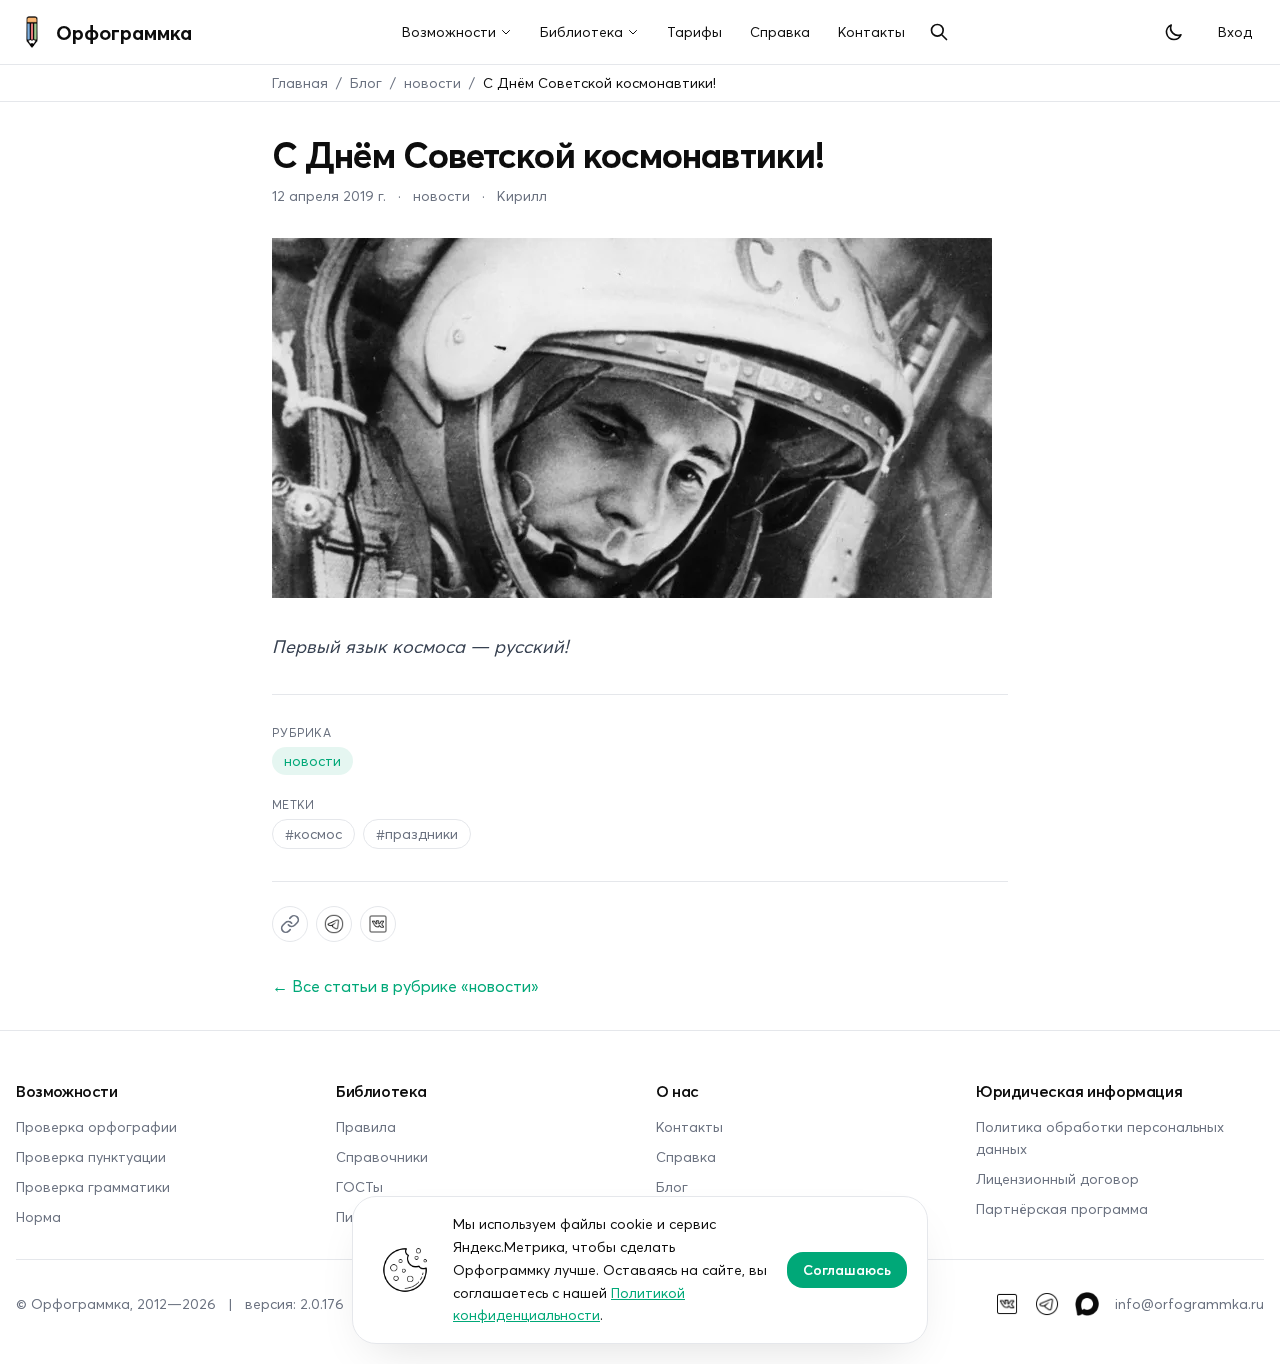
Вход (1235, 31)
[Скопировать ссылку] (290, 924)
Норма (38, 1216)
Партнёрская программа (1062, 1208)
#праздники (417, 833)
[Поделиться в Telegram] (334, 924)
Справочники (382, 1156)
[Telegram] (1047, 1304)
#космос (313, 833)
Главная (300, 82)
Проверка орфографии (96, 1126)
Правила (366, 1126)
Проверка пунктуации (91, 1156)
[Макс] (1087, 1304)
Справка (780, 31)
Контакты (871, 31)
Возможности (449, 31)
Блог (366, 82)
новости (432, 82)
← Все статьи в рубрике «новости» (405, 985)
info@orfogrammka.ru (1189, 1303)
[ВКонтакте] (1007, 1304)
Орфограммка (124, 32)
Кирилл (522, 195)
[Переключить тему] (1174, 32)
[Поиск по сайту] (939, 32)
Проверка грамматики (93, 1186)
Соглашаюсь (847, 1269)
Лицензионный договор (1057, 1178)
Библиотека (581, 31)
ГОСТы (359, 1186)
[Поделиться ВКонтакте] (378, 924)
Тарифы (694, 31)
